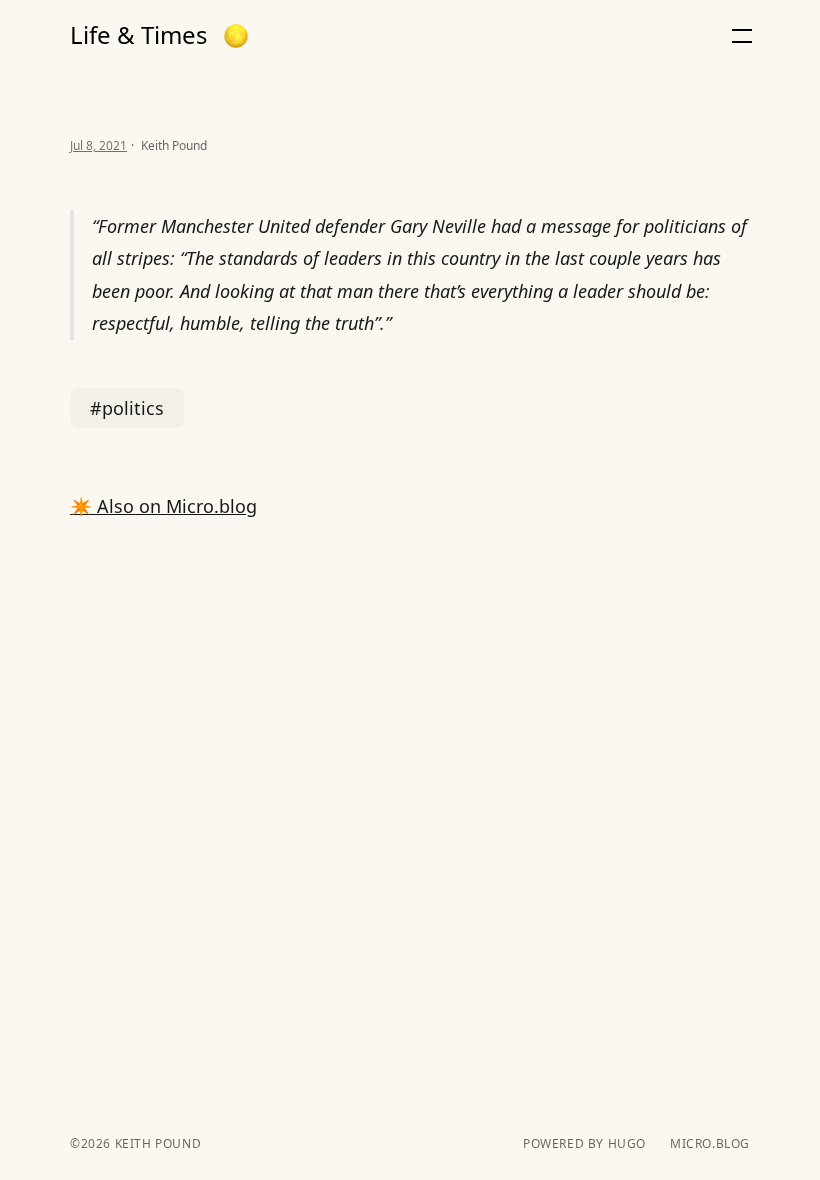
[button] (236, 36)
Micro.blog (710, 1144)
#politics (127, 408)
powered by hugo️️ (584, 1144)
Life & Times (139, 35)
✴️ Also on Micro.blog (163, 506)
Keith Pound (156, 1143)
